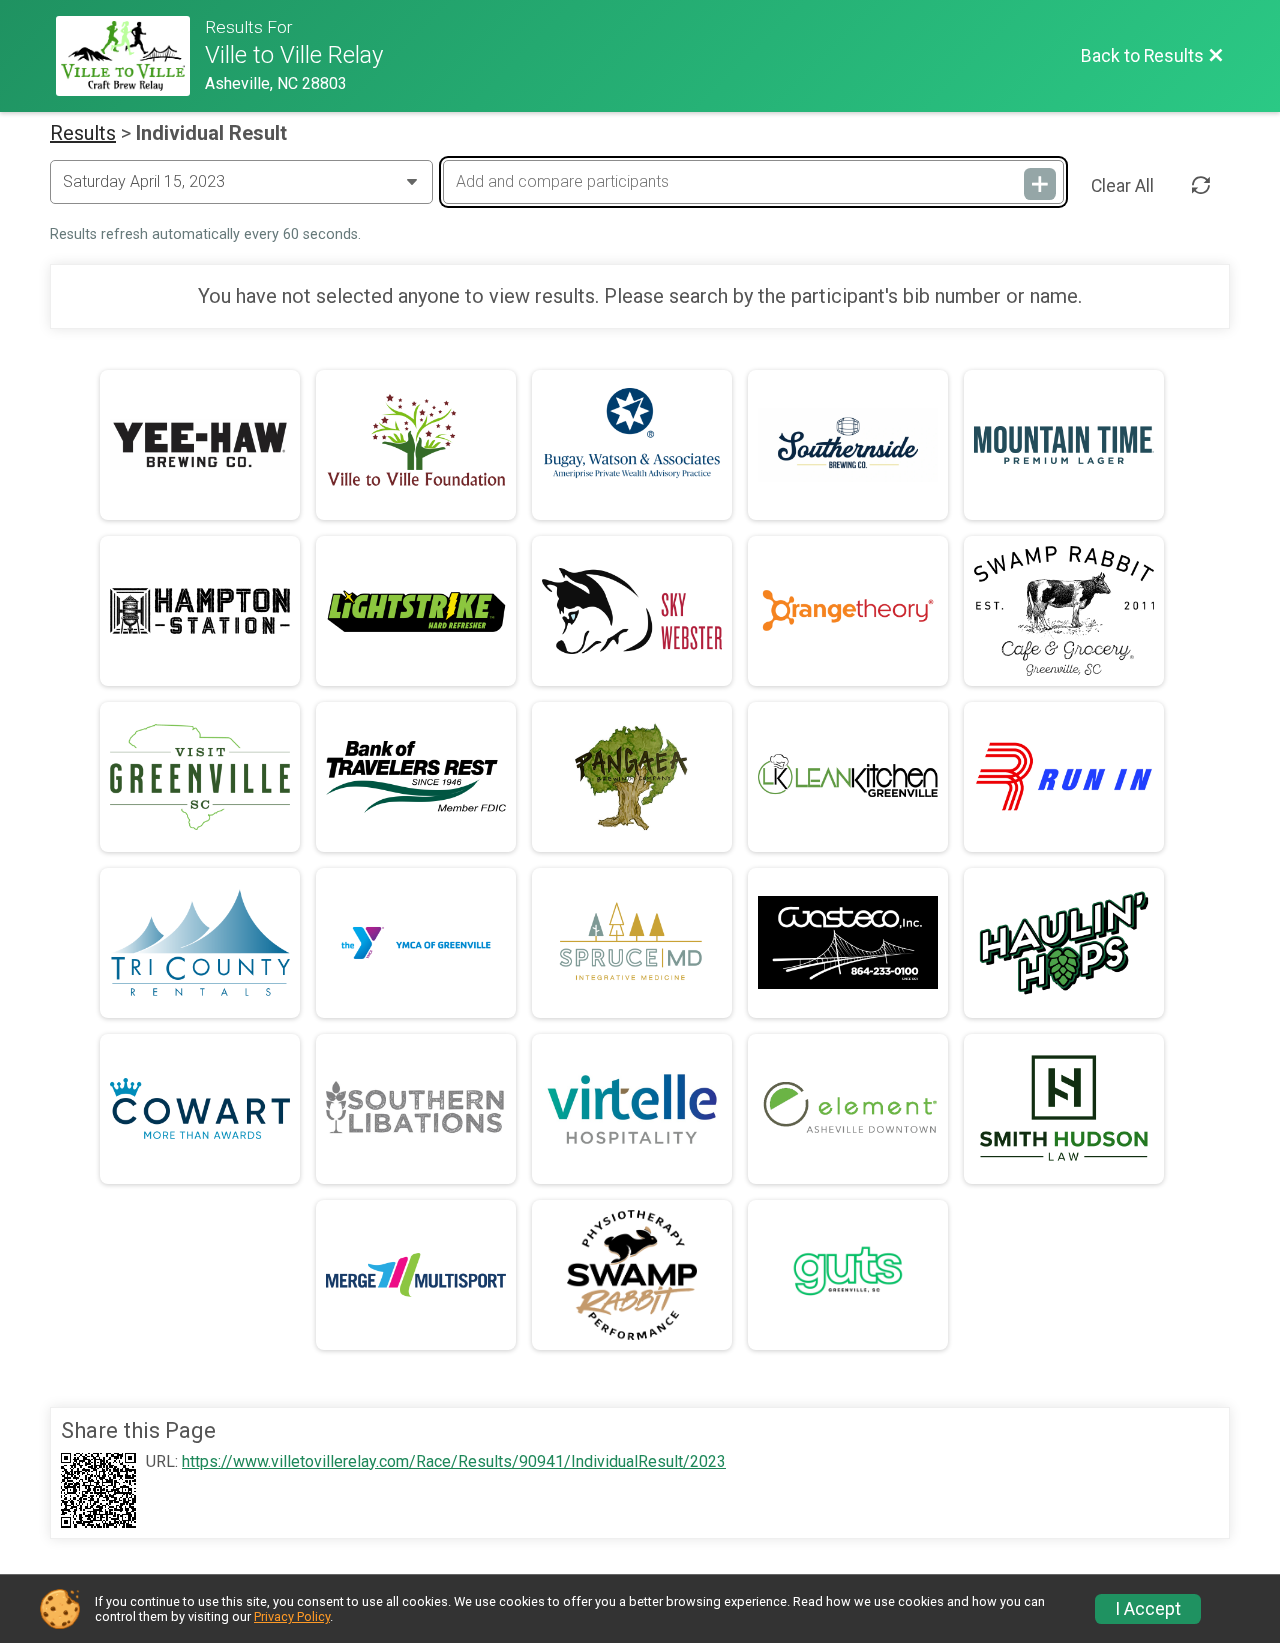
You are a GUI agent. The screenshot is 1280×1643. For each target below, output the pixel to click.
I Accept (1148, 1609)
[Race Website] (130, 56)
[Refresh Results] (1201, 186)
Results (83, 133)
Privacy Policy (292, 1616)
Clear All (1122, 186)
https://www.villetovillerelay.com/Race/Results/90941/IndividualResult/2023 (454, 1462)
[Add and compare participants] (1040, 184)
